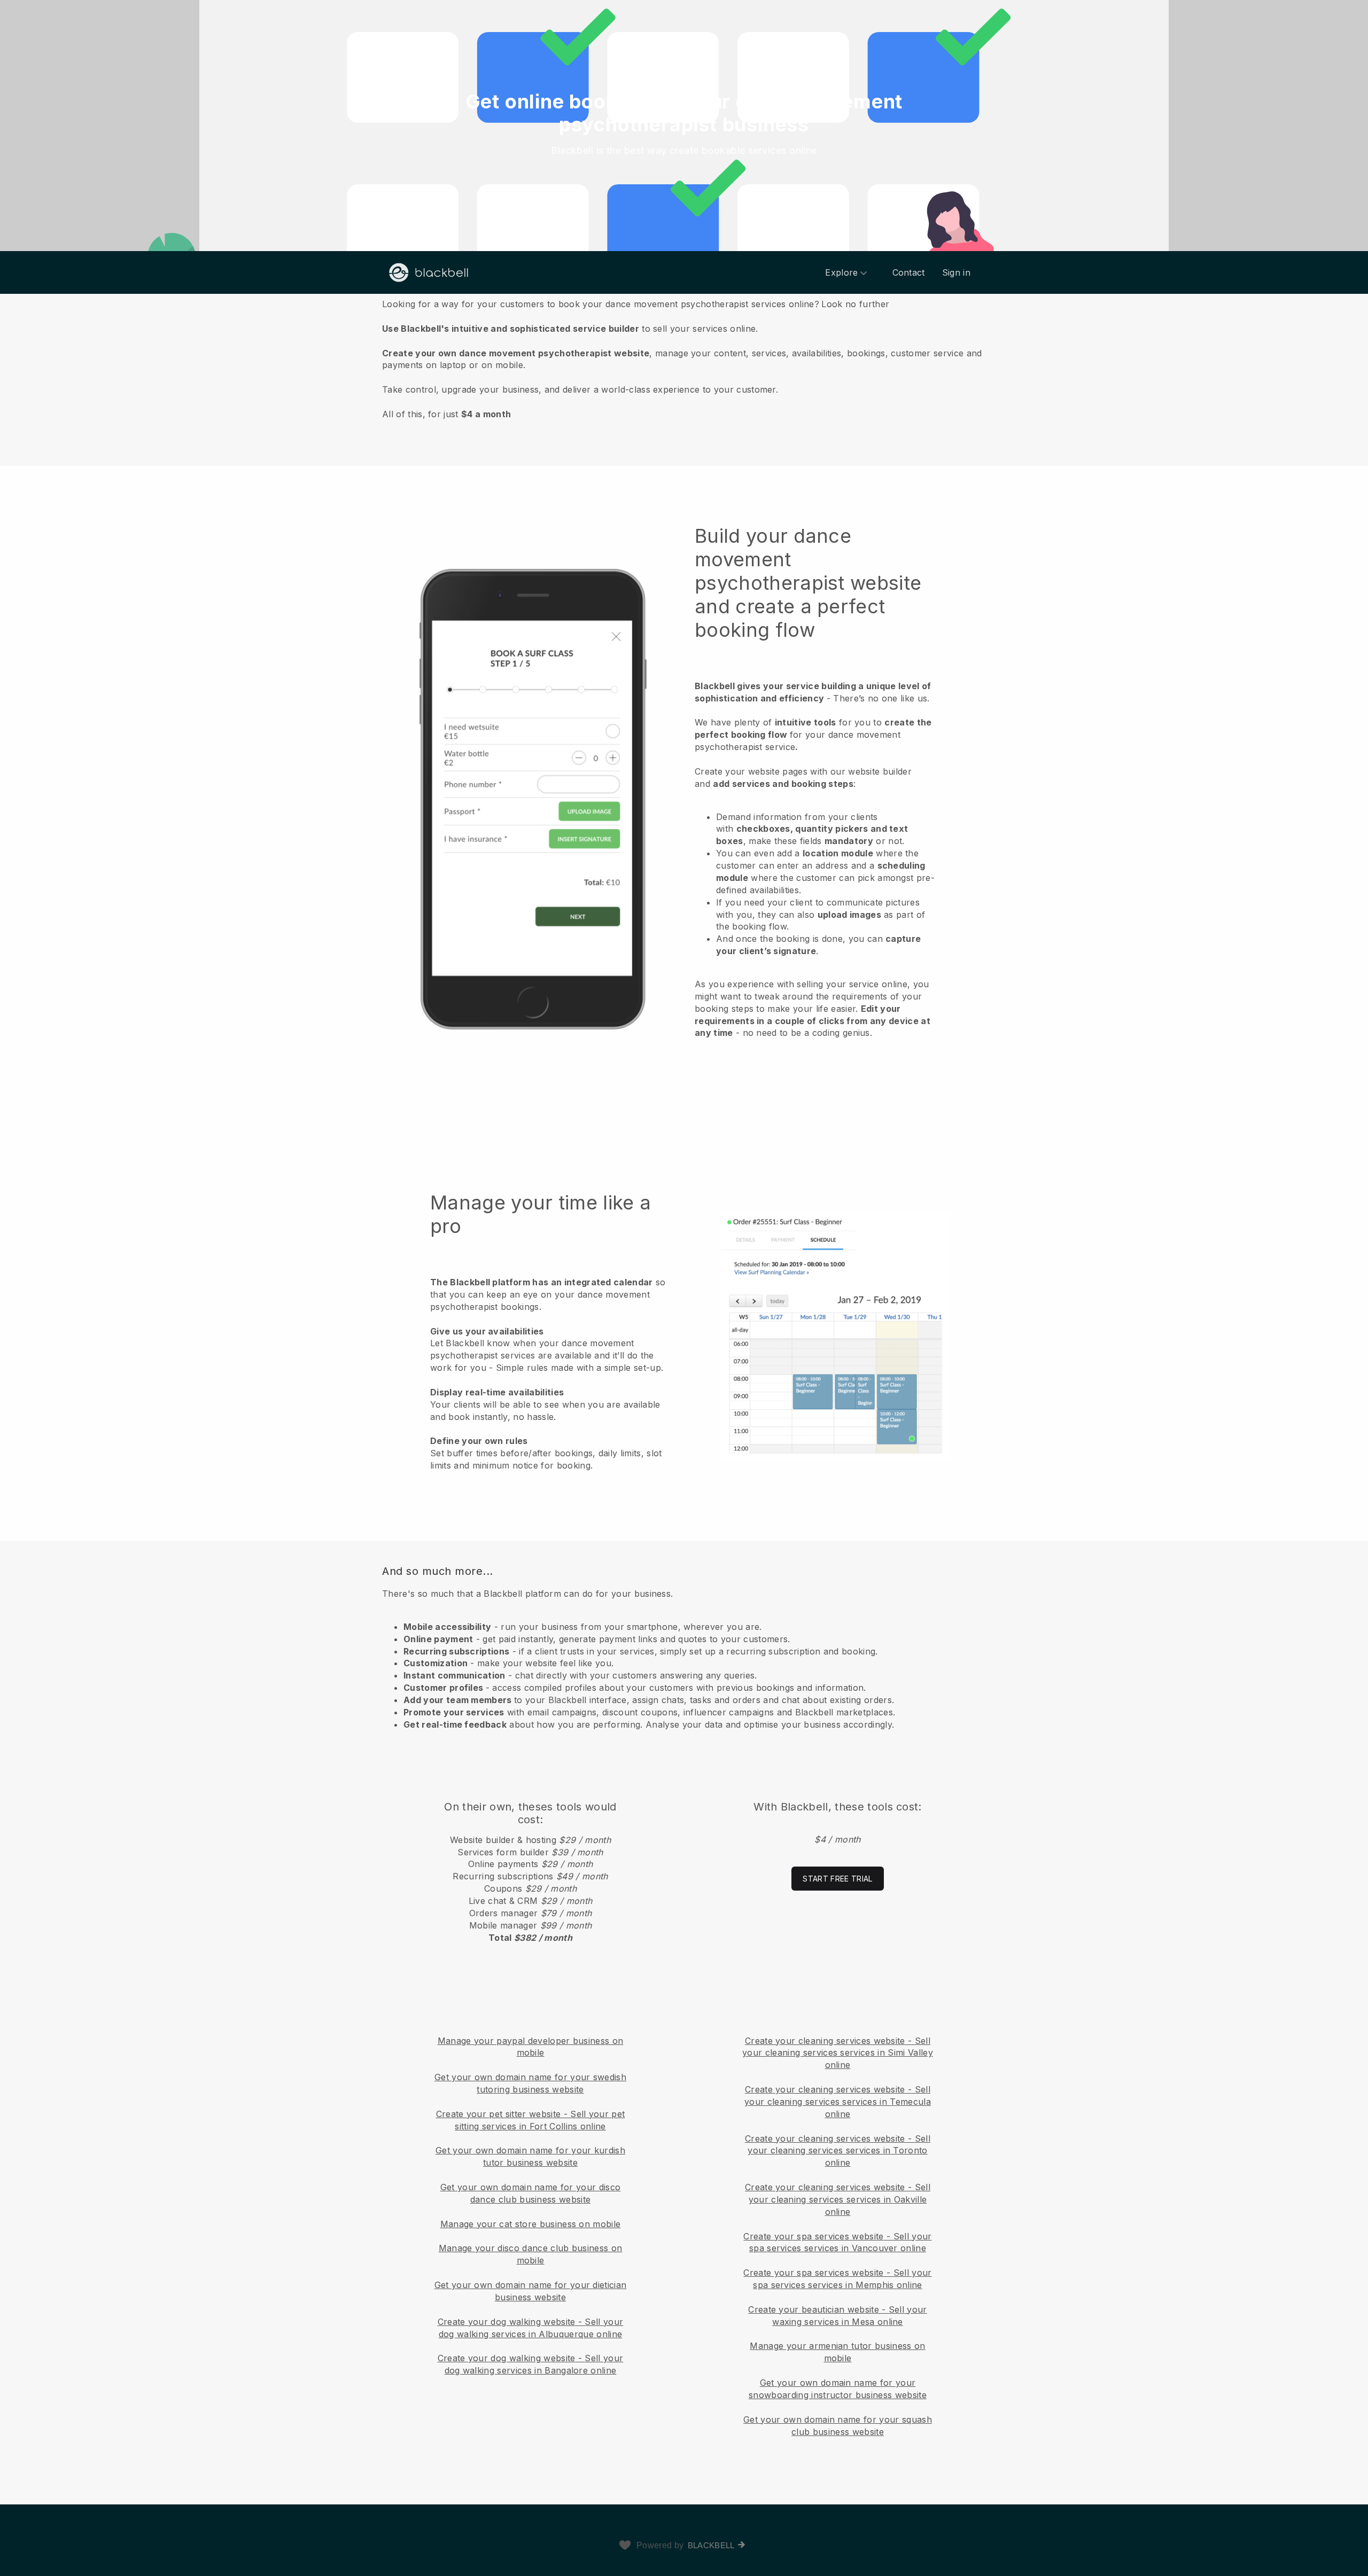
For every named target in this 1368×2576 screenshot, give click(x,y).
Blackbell (711, 2545)
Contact (909, 272)
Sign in (956, 272)
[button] (684, 358)
